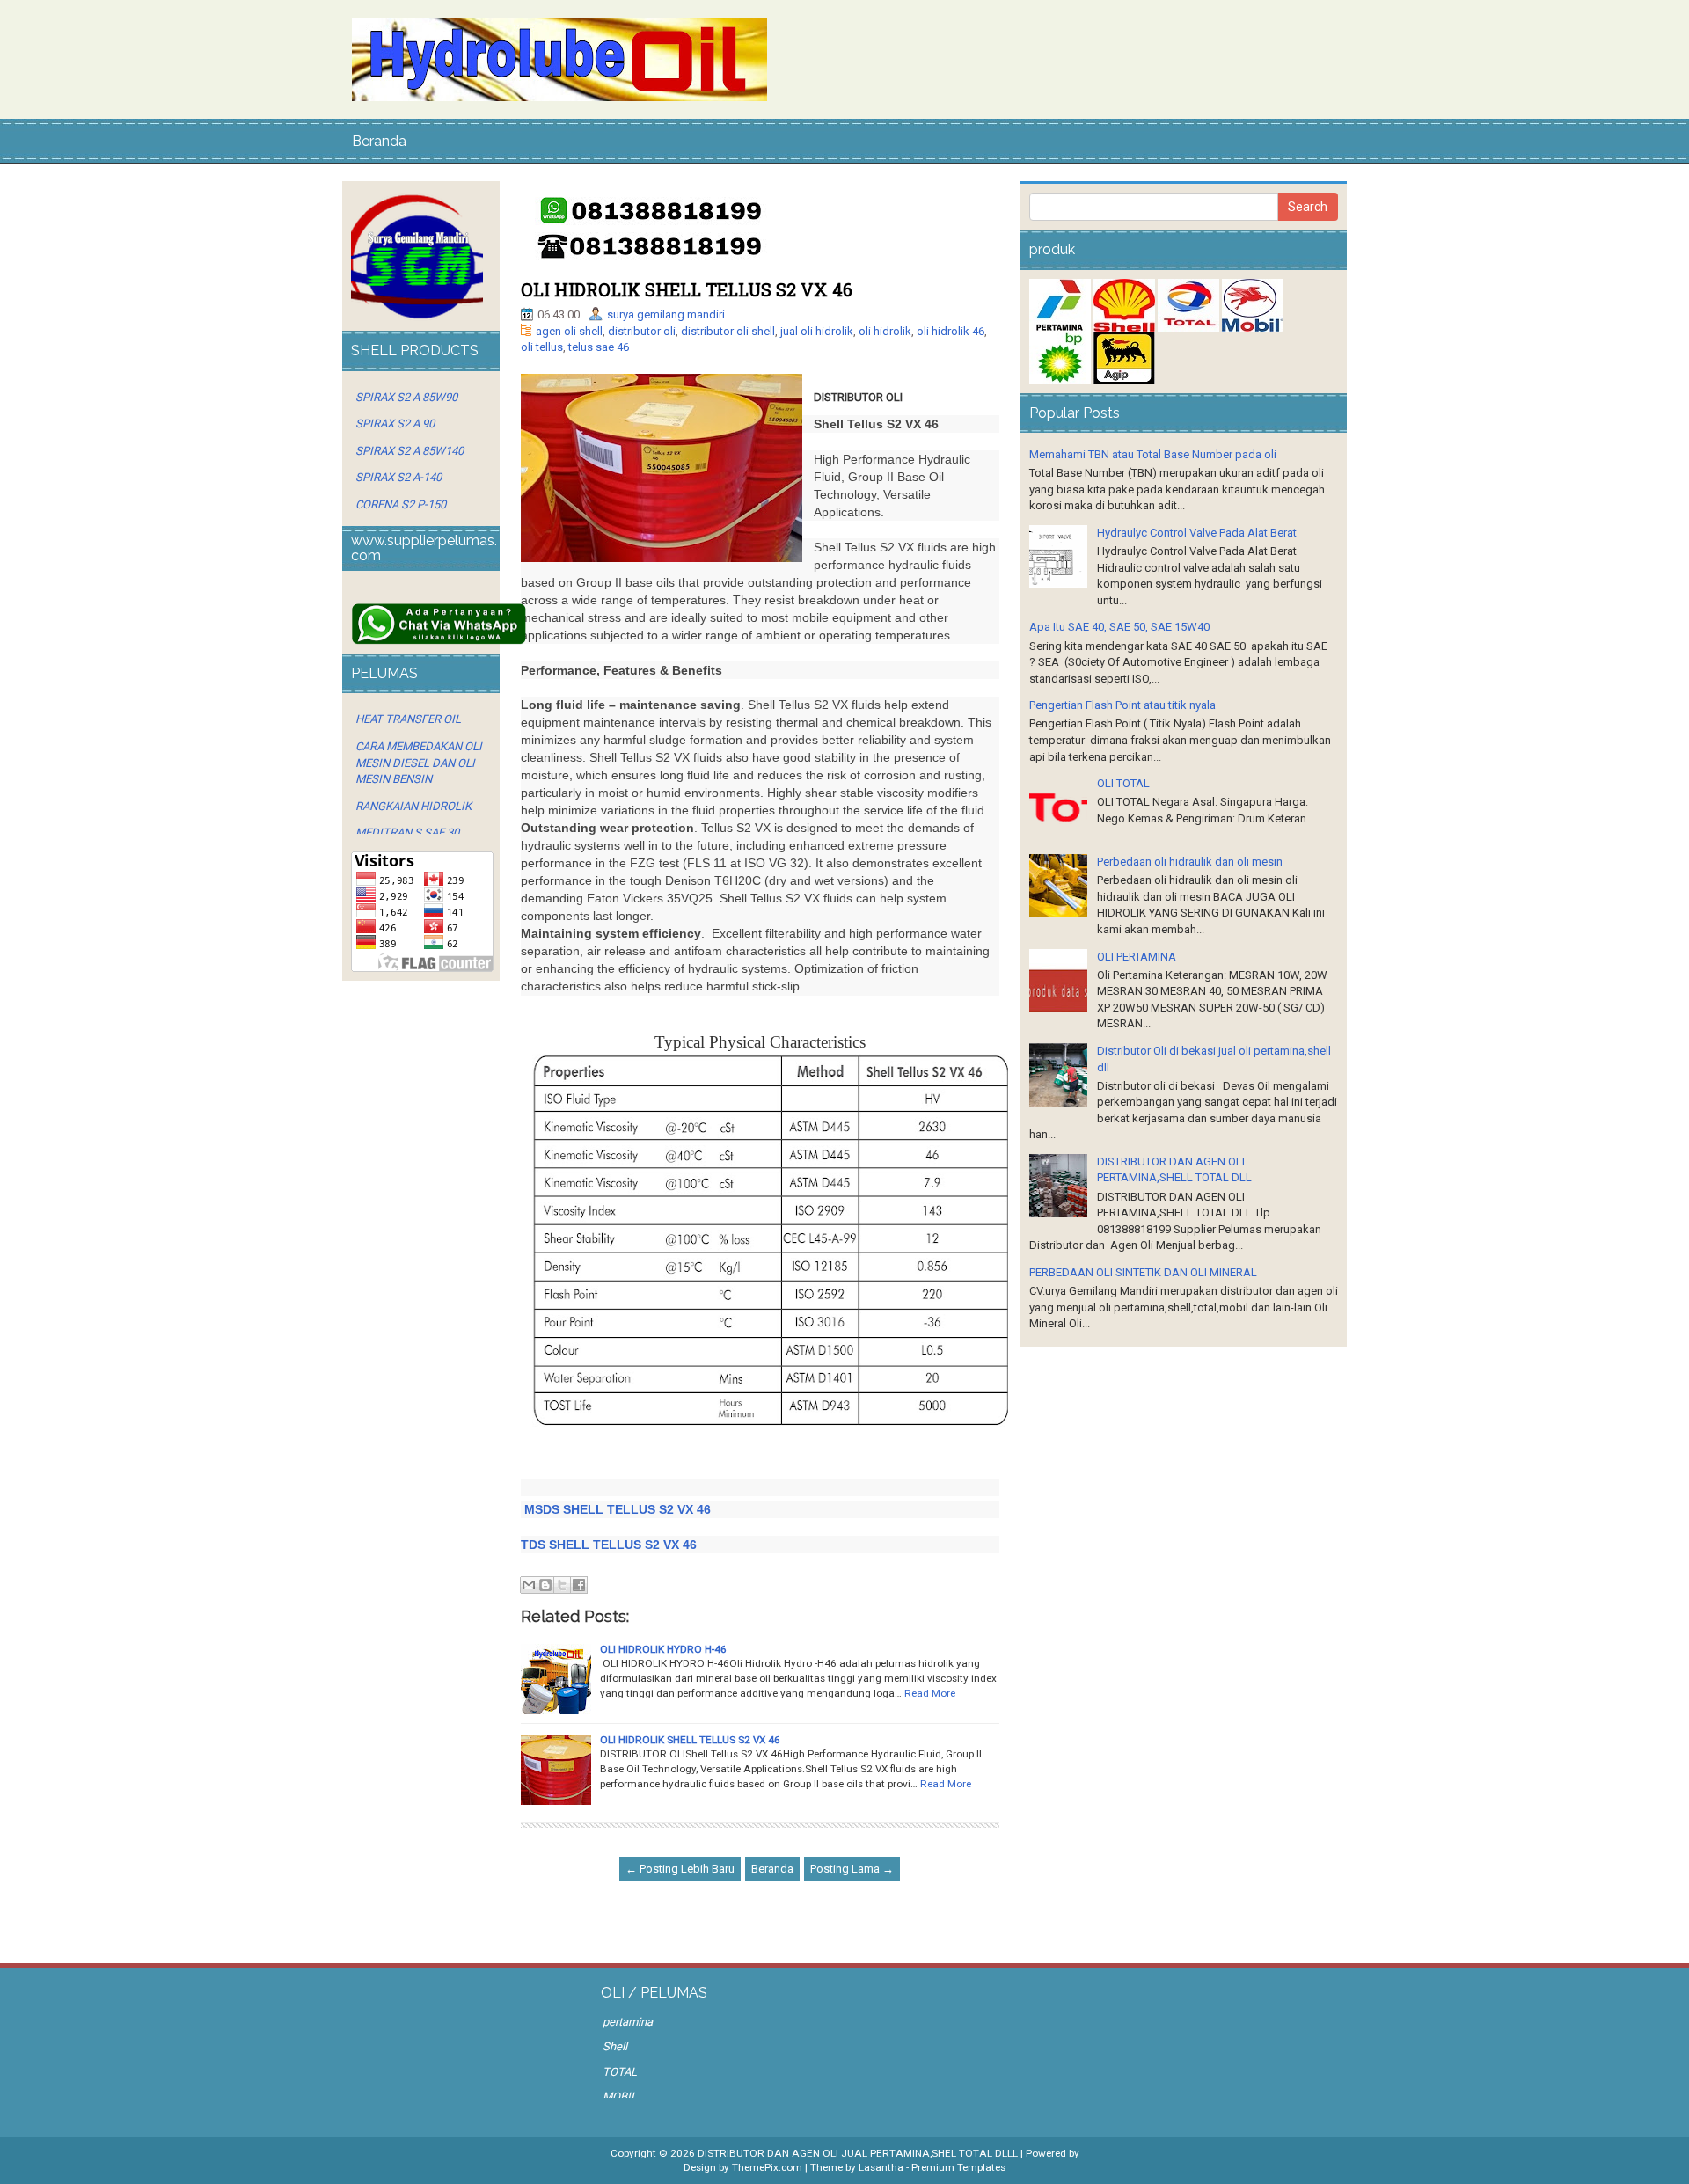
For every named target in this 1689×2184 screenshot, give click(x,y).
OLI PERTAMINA (1137, 957)
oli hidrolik (885, 331)
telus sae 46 (599, 347)
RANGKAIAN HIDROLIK (413, 806)
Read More (930, 1693)
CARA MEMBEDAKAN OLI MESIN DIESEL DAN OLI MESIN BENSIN (419, 763)
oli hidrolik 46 (951, 331)
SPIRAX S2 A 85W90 (406, 397)
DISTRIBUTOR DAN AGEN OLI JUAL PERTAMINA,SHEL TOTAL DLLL (858, 2153)
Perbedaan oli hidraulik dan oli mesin (1190, 862)
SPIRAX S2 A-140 (398, 477)
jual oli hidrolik (817, 331)
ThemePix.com (767, 2167)
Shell (615, 2046)
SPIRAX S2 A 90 (395, 424)
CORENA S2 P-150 (401, 504)
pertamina (628, 2022)
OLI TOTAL (1123, 783)
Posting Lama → (852, 1869)
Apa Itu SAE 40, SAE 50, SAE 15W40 (1119, 627)
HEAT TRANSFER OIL (408, 719)
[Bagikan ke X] (562, 1585)
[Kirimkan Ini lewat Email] (529, 1585)
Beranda (379, 141)
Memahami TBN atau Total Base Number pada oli (1153, 454)
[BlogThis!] (545, 1585)
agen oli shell (569, 331)
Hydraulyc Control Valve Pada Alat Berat (1197, 533)
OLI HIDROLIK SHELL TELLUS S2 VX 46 (687, 289)
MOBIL (620, 2096)
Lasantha (881, 2167)
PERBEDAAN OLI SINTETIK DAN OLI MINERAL (1143, 1272)
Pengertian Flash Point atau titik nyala (1122, 705)
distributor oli (642, 331)
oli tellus (542, 347)
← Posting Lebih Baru (680, 1869)
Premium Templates (958, 2167)
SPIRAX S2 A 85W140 (409, 451)
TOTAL (620, 2072)
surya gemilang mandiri (666, 314)
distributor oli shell (728, 331)
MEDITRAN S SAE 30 (407, 833)
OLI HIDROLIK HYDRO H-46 (663, 1649)
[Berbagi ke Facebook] (579, 1585)
